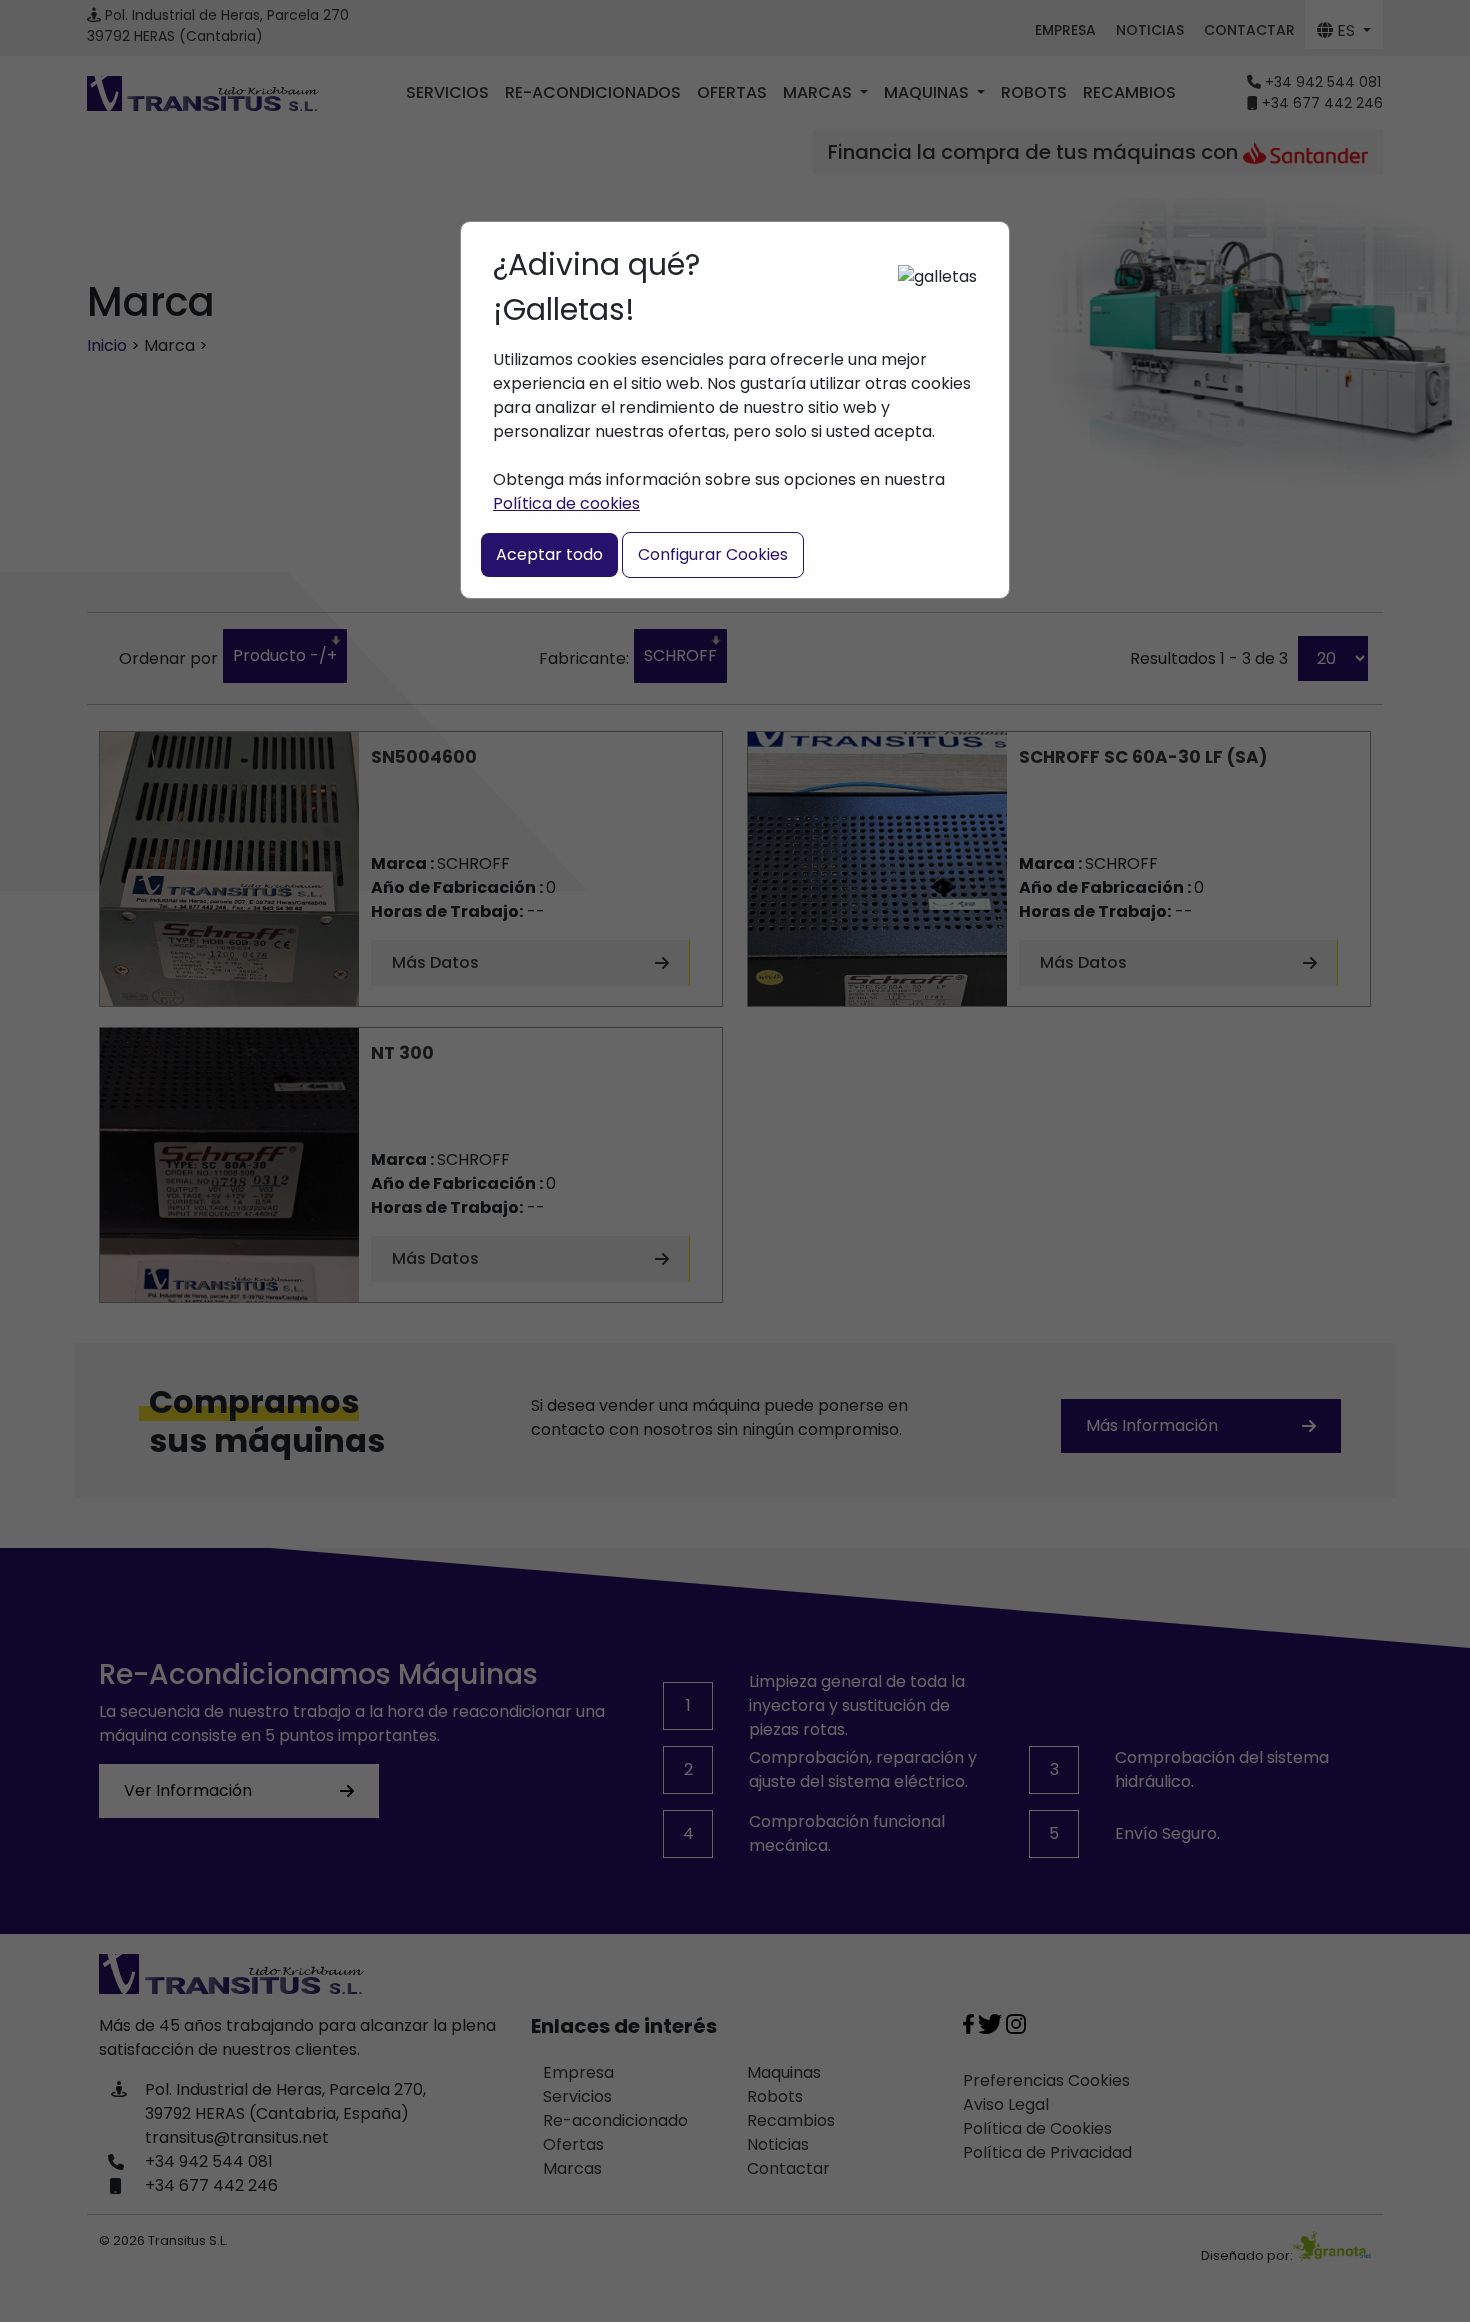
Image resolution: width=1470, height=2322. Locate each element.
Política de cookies (566, 503)
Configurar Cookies (713, 554)
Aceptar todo (549, 554)
